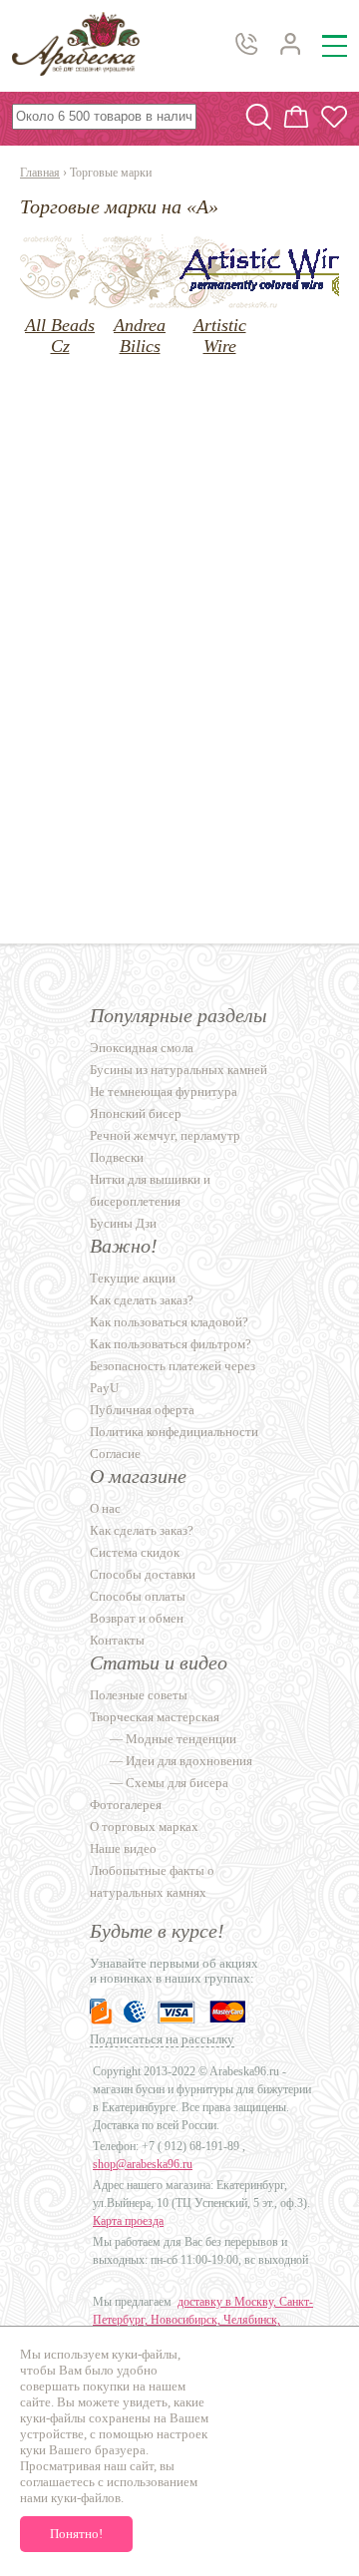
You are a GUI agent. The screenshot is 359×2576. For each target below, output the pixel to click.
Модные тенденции (181, 1739)
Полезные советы (139, 1695)
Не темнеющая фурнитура (164, 1092)
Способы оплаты (138, 1596)
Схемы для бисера (177, 1783)
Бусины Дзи (123, 1223)
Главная (40, 173)
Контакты (117, 1640)
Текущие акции (133, 1278)
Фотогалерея (126, 1805)
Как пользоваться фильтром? (171, 1344)
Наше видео (123, 1848)
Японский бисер (136, 1113)
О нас (105, 1508)
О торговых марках (144, 1827)
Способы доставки (143, 1574)
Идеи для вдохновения (189, 1761)
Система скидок (135, 1552)
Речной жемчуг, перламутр (165, 1135)
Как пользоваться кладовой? (169, 1322)
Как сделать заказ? (142, 1300)
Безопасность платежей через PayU (173, 1377)
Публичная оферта (142, 1410)
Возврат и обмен (137, 1618)
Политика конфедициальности (174, 1432)
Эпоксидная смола (142, 1048)
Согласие (115, 1454)
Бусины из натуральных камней (179, 1070)
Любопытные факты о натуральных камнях (152, 1881)
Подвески (117, 1157)
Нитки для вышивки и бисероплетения (150, 1190)
